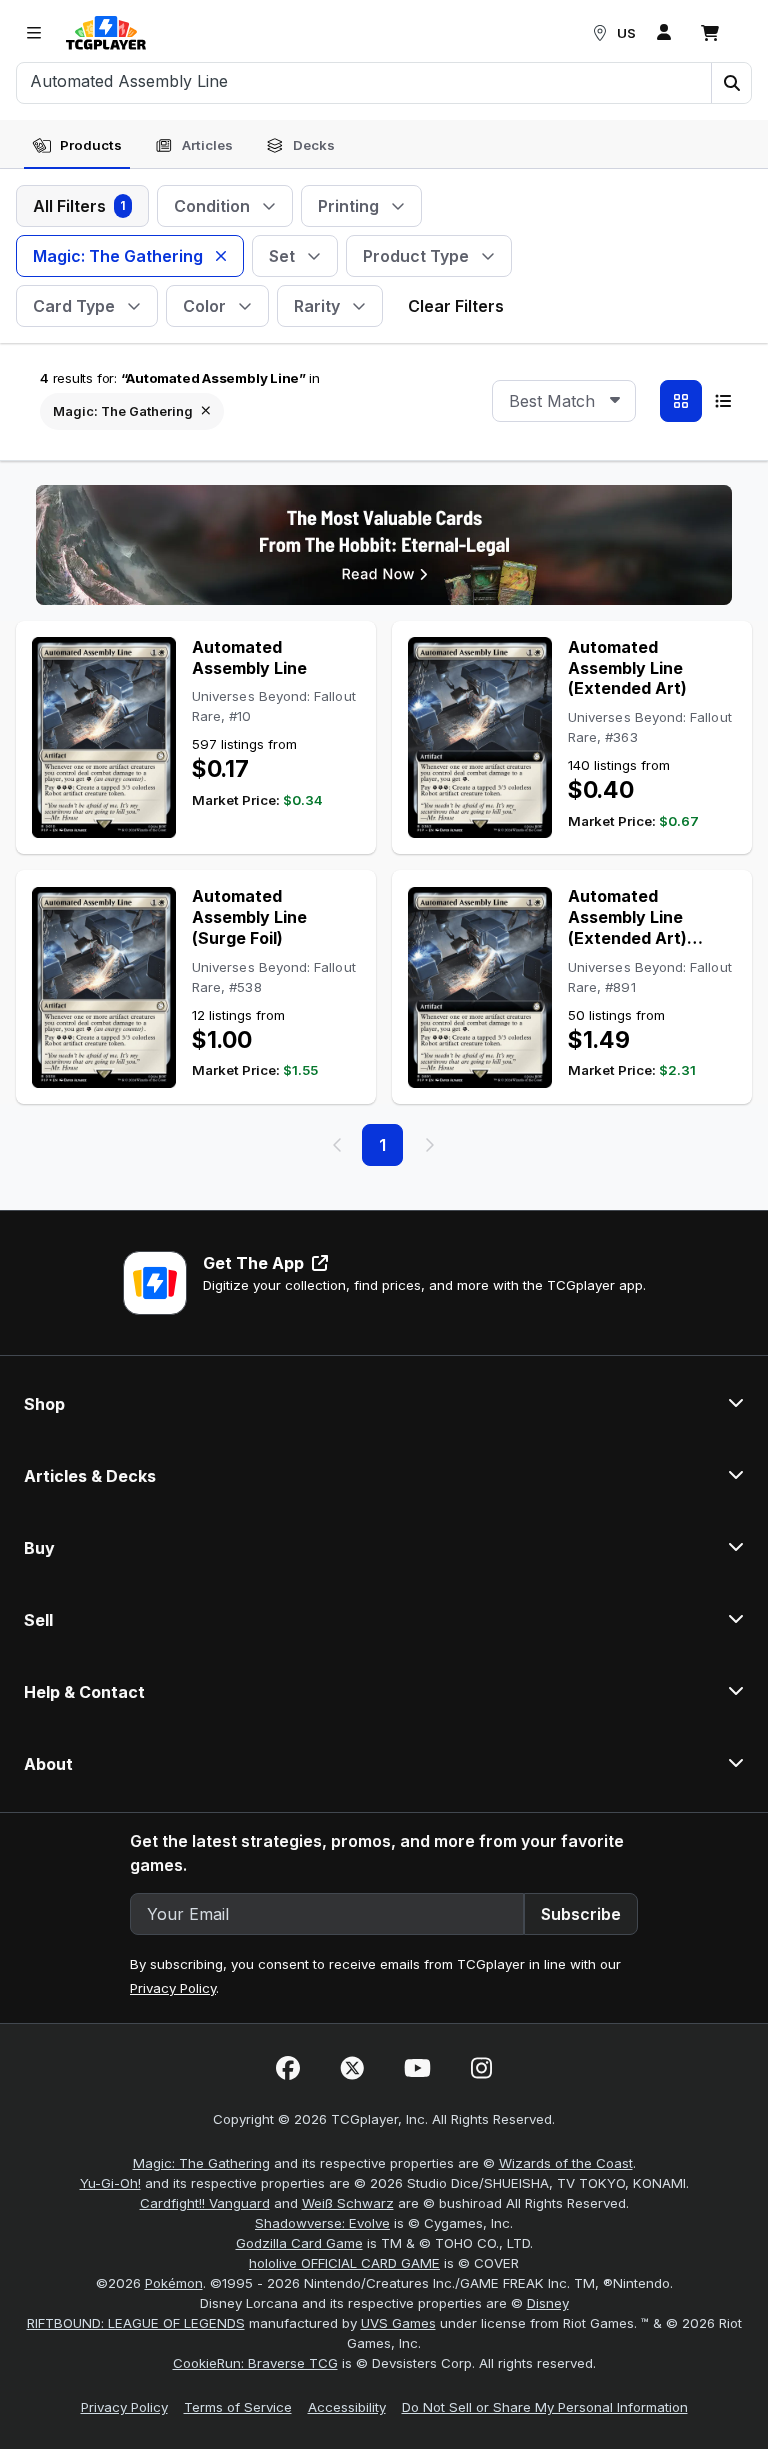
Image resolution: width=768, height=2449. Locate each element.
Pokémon (174, 2283)
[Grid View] (681, 401)
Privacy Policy (173, 1988)
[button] (731, 83)
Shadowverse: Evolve (322, 2223)
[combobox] (564, 401)
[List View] (723, 401)
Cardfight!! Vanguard (205, 2203)
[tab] (77, 146)
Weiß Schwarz (348, 2203)
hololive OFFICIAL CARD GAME (344, 2263)
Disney (548, 2303)
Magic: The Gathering (201, 2163)
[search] (364, 81)
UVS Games (398, 2323)
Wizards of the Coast (566, 2163)
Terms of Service (238, 2407)
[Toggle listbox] (615, 401)
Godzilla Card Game (299, 2243)
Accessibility (347, 2407)
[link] (106, 33)
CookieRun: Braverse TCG (255, 2363)
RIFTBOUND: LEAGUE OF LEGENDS (136, 2323)
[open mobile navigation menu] (34, 33)
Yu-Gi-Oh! (110, 2183)
